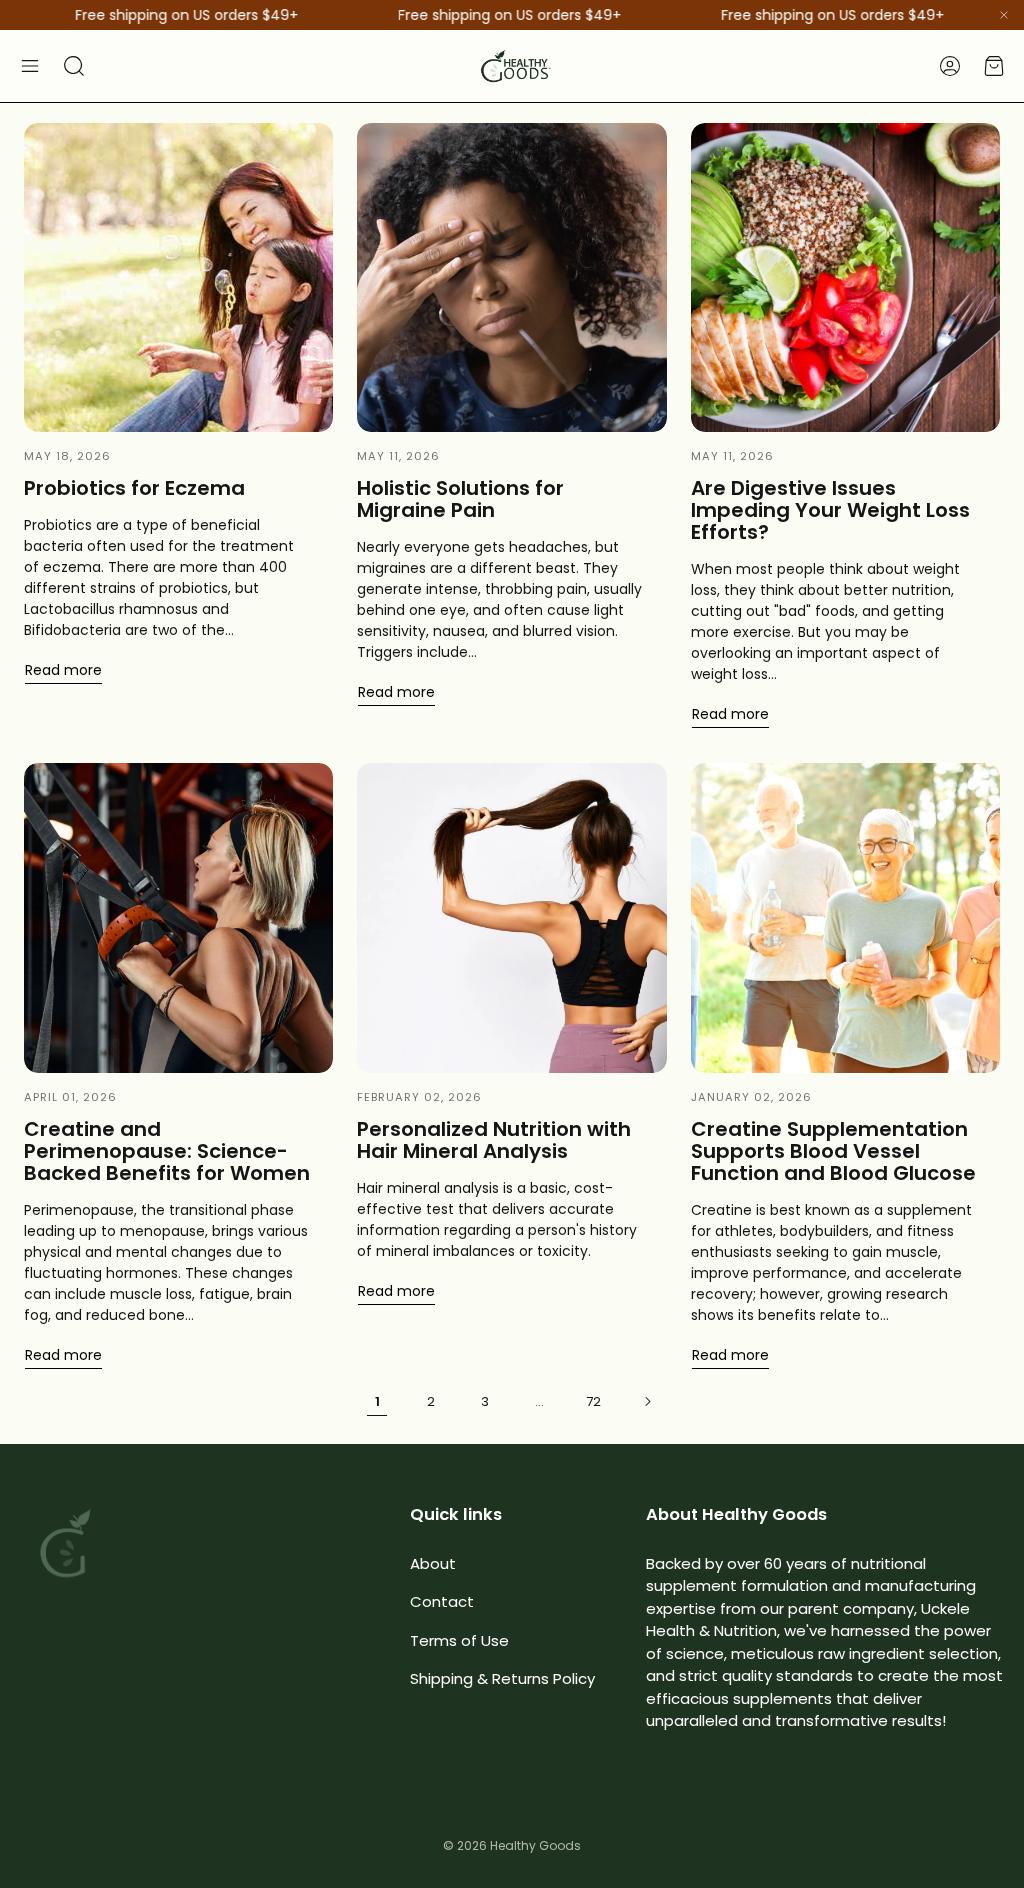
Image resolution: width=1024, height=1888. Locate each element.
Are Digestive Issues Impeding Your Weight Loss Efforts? (830, 510)
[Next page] (647, 1402)
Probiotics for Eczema (134, 488)
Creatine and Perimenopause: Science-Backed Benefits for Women (167, 1151)
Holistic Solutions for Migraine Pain (460, 499)
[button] (30, 66)
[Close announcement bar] (1004, 15)
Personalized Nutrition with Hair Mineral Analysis (494, 1140)
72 (593, 1401)
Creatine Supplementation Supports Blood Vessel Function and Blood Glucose (833, 1151)
